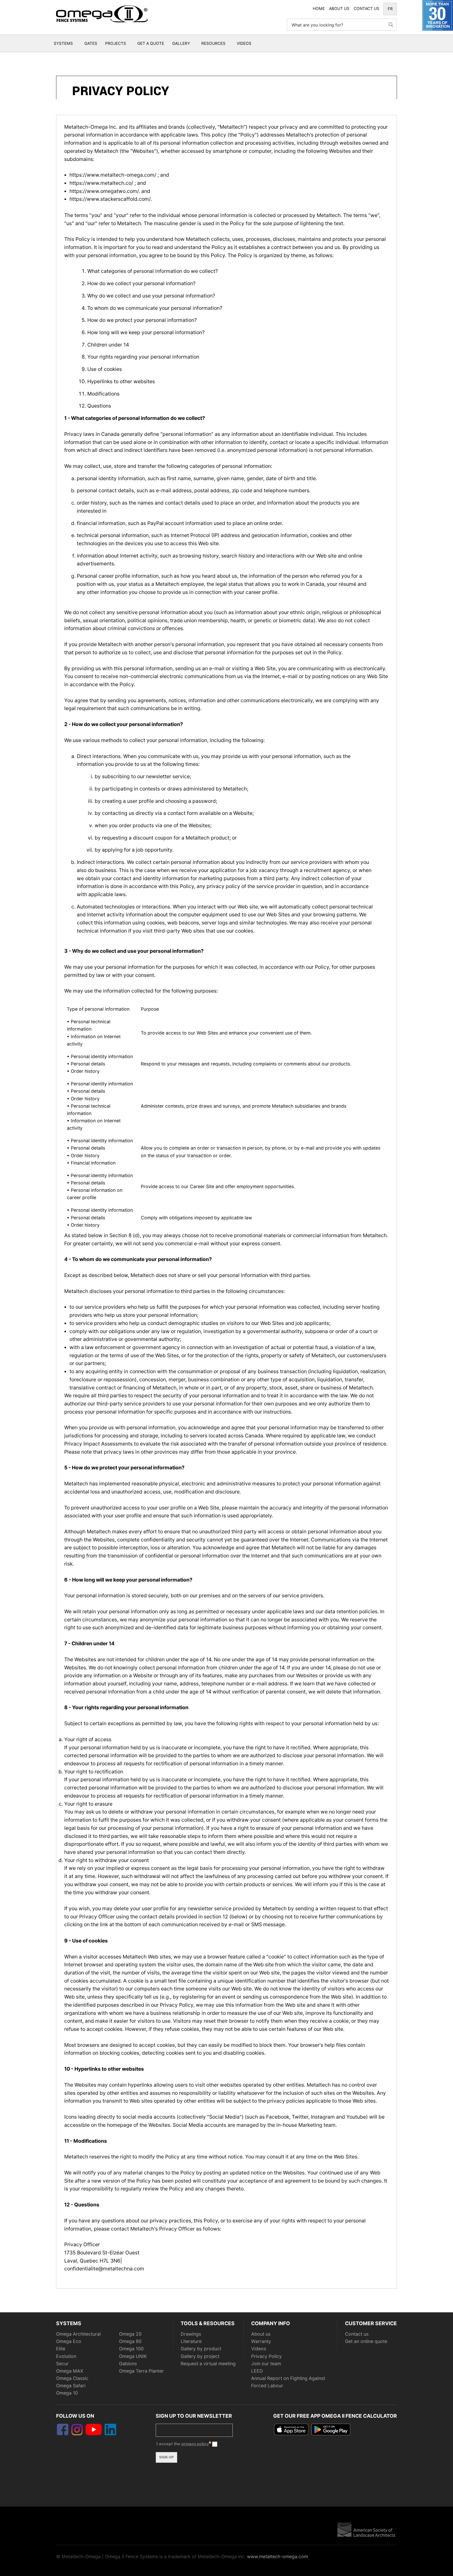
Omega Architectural (78, 2334)
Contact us (357, 2334)
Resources (213, 43)
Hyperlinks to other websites (121, 381)
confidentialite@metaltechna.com (104, 2269)
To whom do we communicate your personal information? (155, 308)
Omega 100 (131, 2349)
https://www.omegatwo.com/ (104, 191)
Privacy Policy (266, 2356)
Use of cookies (105, 369)
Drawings (191, 2334)
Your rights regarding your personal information (143, 357)
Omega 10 (67, 2393)
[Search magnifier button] (391, 25)
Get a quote (151, 43)
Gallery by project (200, 2356)
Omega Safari (71, 2386)
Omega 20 (130, 2334)
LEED (257, 2371)
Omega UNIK (133, 2356)
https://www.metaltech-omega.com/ (114, 175)
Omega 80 (130, 2341)
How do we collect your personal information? (141, 283)
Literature (191, 2341)
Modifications (103, 394)
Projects (116, 43)
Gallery (181, 43)
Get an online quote (366, 2341)
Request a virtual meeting (208, 2364)
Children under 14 (108, 345)
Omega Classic (72, 2378)
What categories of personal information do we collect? (153, 271)
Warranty (261, 2341)
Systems (63, 43)
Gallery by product (201, 2349)
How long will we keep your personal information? (146, 332)
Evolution (66, 2356)
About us (261, 2334)
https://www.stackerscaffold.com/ (110, 199)
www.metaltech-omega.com (277, 2556)
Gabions (128, 2364)
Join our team (266, 2364)
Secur (62, 2364)
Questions (99, 406)
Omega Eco (69, 2341)
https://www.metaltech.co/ (102, 183)
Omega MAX (70, 2371)
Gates (91, 43)
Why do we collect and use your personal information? (151, 296)
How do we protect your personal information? (142, 320)
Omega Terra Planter (141, 2371)
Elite (61, 2349)
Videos (244, 43)
